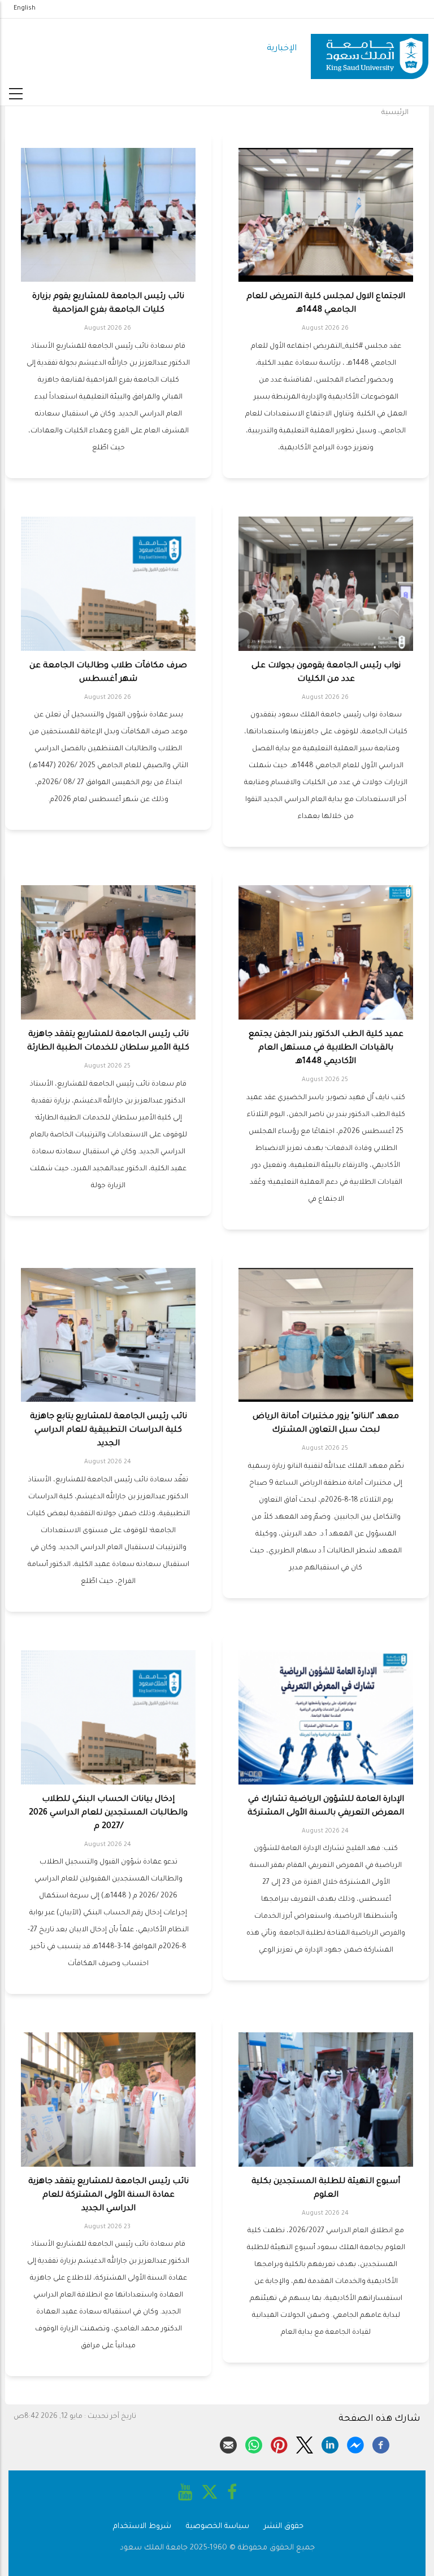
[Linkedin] (330, 2443)
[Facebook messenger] (355, 2443)
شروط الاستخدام (142, 2527)
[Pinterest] (279, 2443)
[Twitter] (305, 2443)
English (25, 8)
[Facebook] (381, 2443)
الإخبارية (282, 49)
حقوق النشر (284, 2527)
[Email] (228, 2443)
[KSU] (370, 49)
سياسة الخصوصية (218, 2527)
